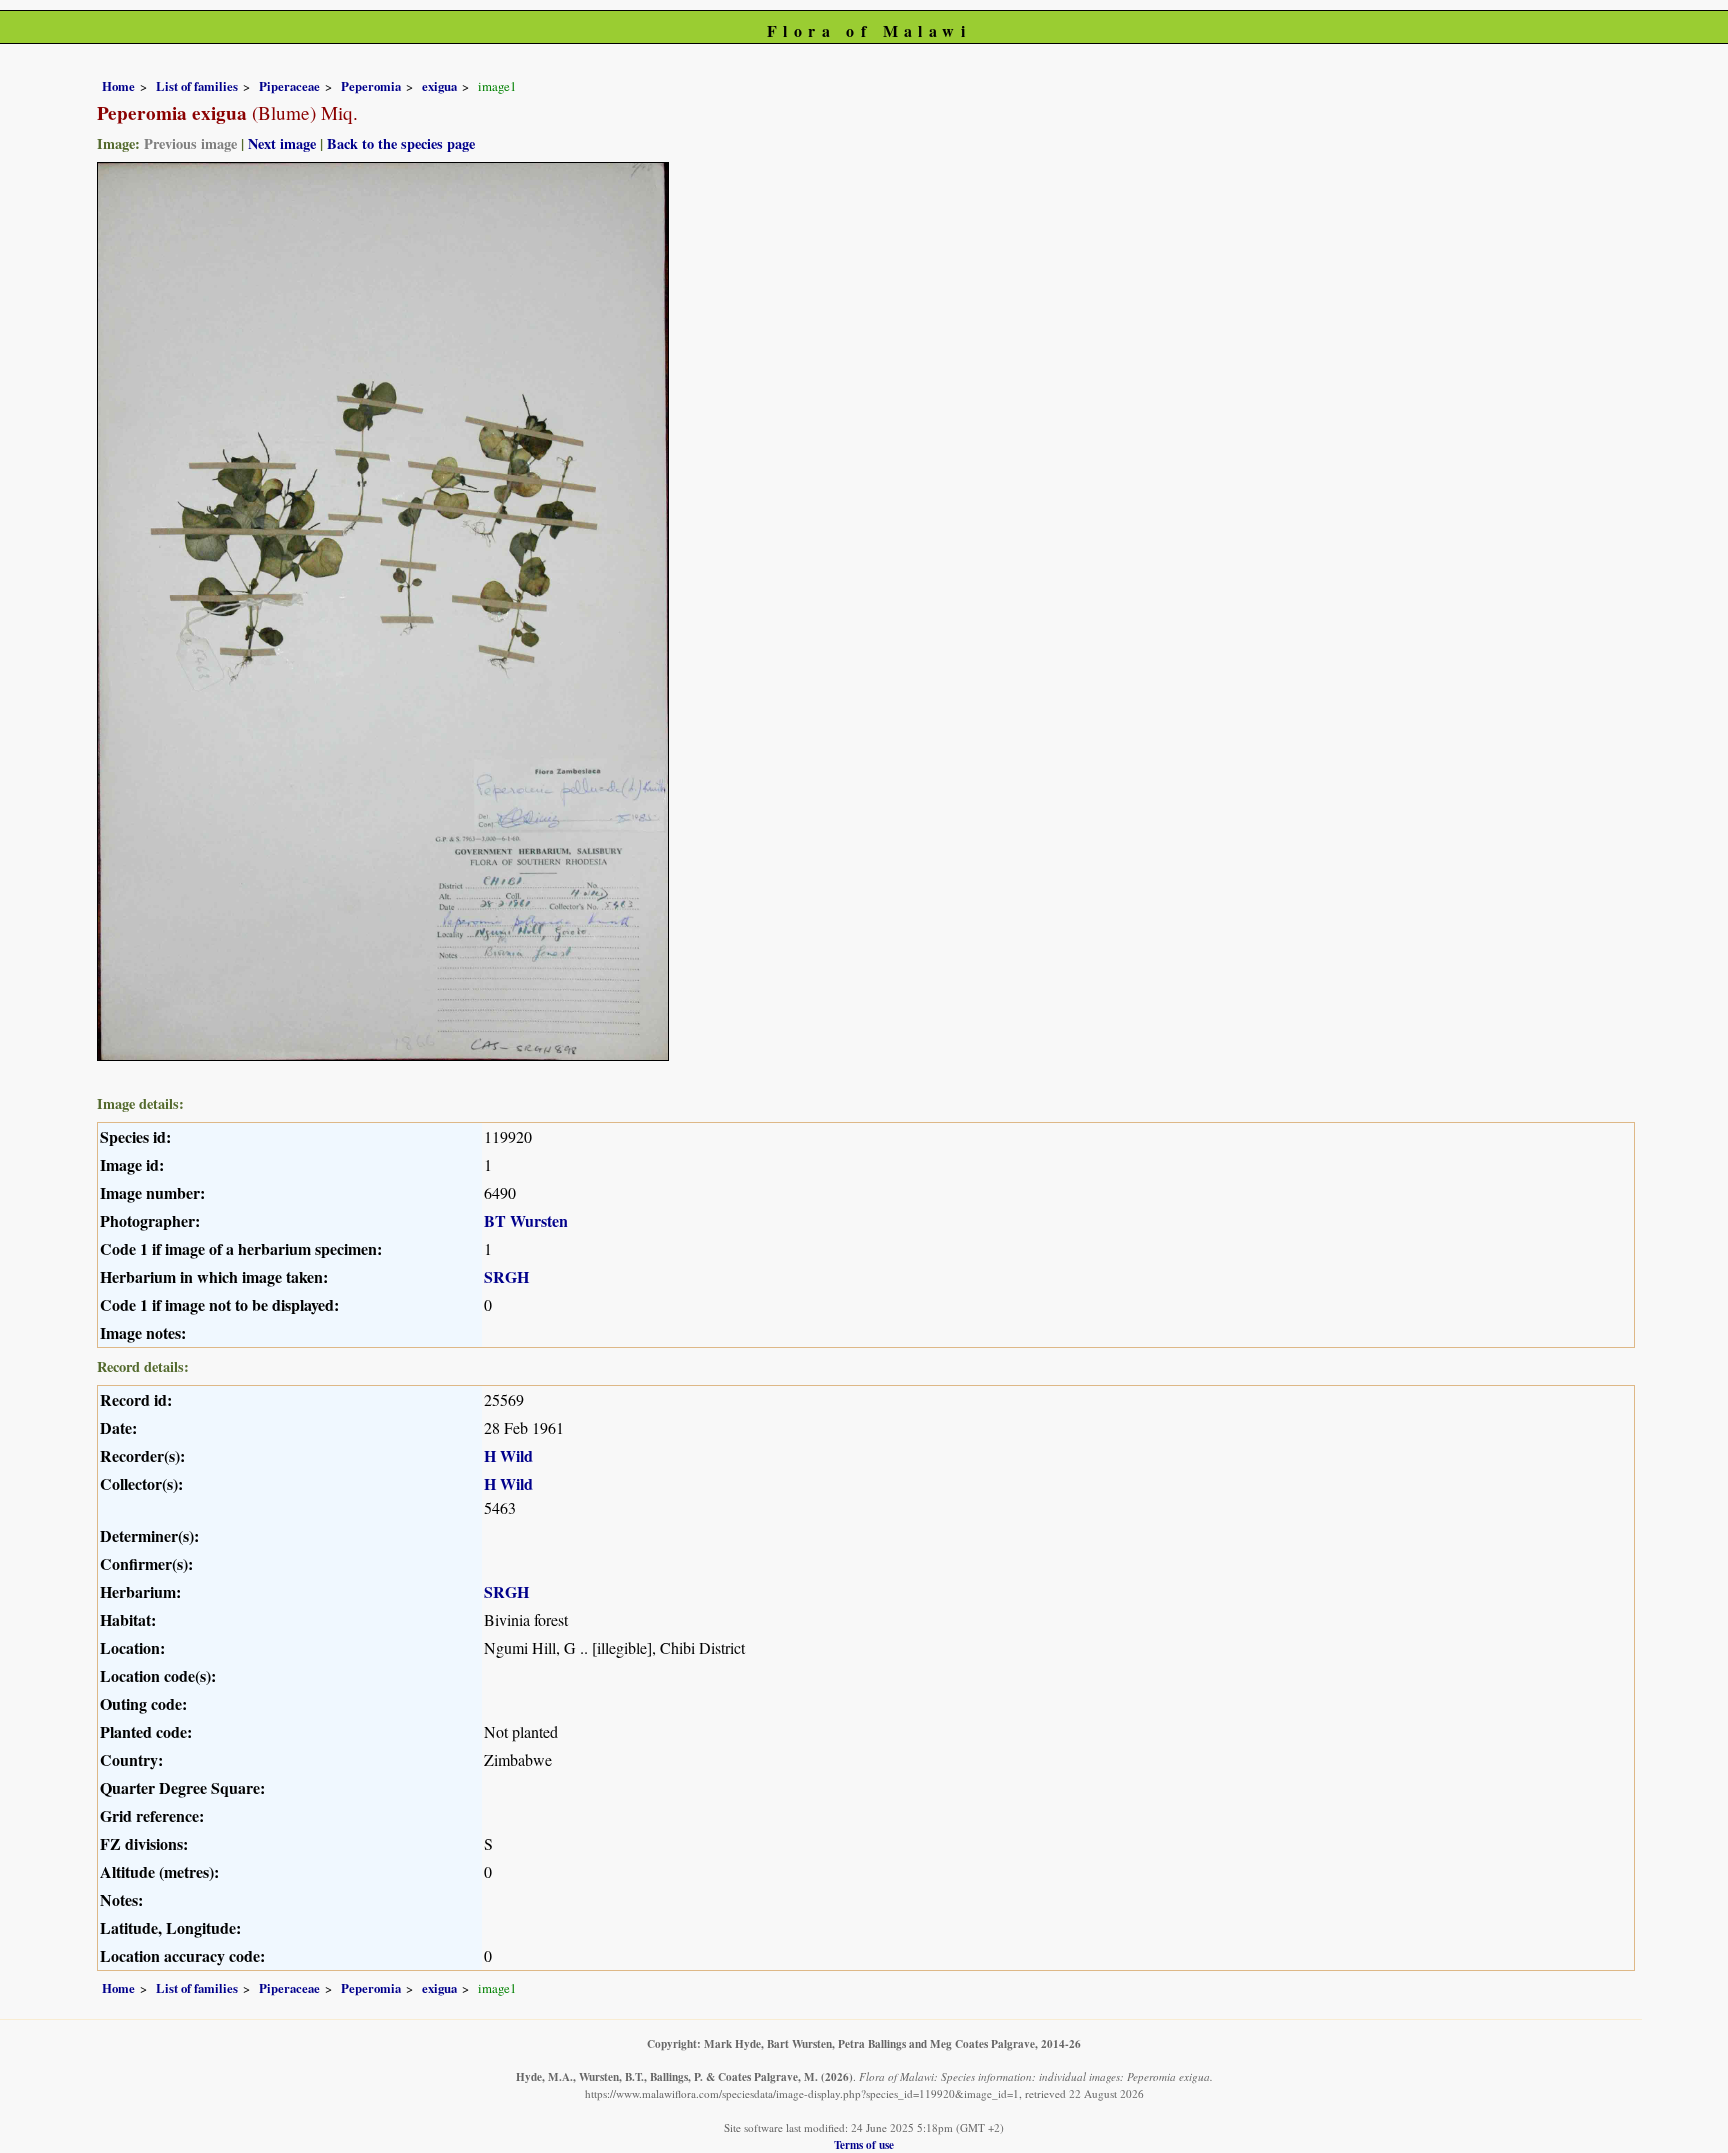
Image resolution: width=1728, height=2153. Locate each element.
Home (118, 86)
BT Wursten (526, 1220)
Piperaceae (289, 86)
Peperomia (371, 86)
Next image (282, 143)
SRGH (506, 1276)
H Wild (508, 1455)
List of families (197, 86)
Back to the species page (401, 143)
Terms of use (864, 2144)
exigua (439, 86)
